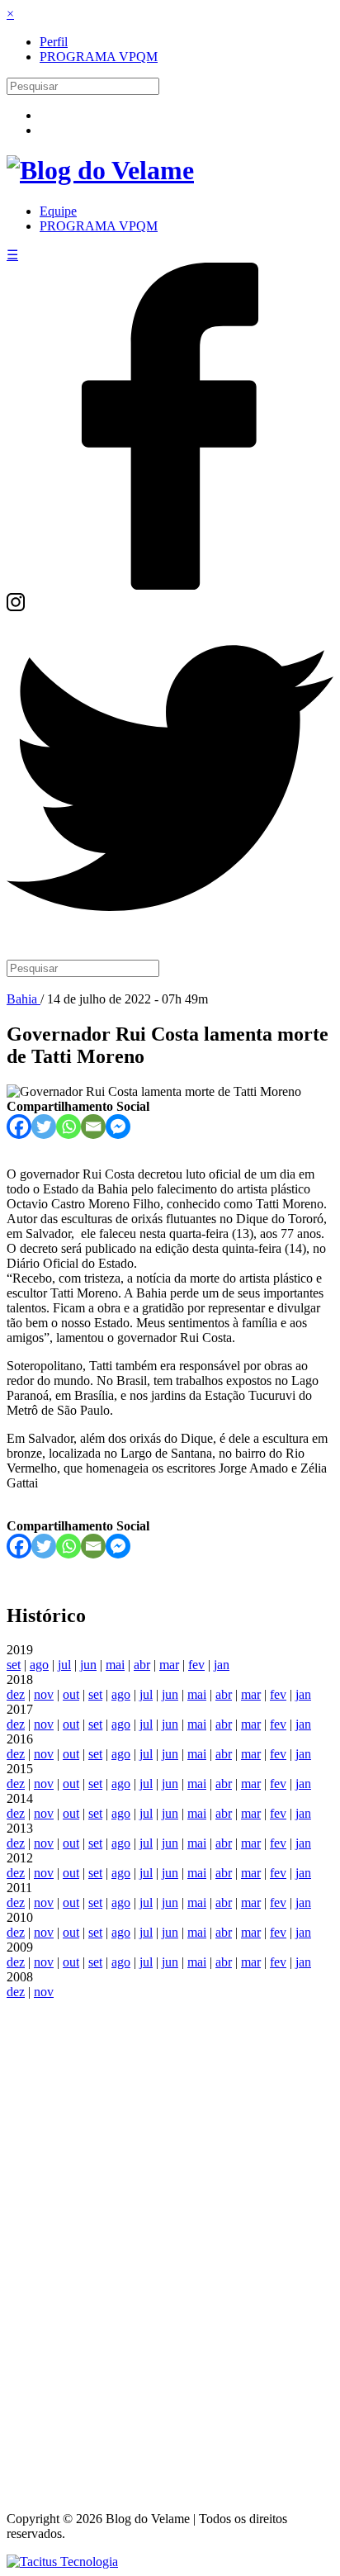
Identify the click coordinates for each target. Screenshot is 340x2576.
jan (222, 1665)
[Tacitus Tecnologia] (62, 2562)
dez (16, 1694)
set (14, 1665)
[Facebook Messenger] (118, 1127)
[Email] (93, 1127)
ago (39, 1665)
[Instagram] (16, 607)
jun (88, 1665)
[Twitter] (170, 937)
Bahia (24, 999)
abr (142, 1665)
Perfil (54, 42)
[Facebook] (170, 585)
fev (196, 1665)
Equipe (58, 211)
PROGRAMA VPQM (99, 57)
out (71, 1694)
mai (115, 1665)
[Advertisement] (170, 2247)
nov (44, 1694)
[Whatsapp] (68, 1127)
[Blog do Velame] (100, 170)
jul (64, 1665)
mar (169, 1665)
